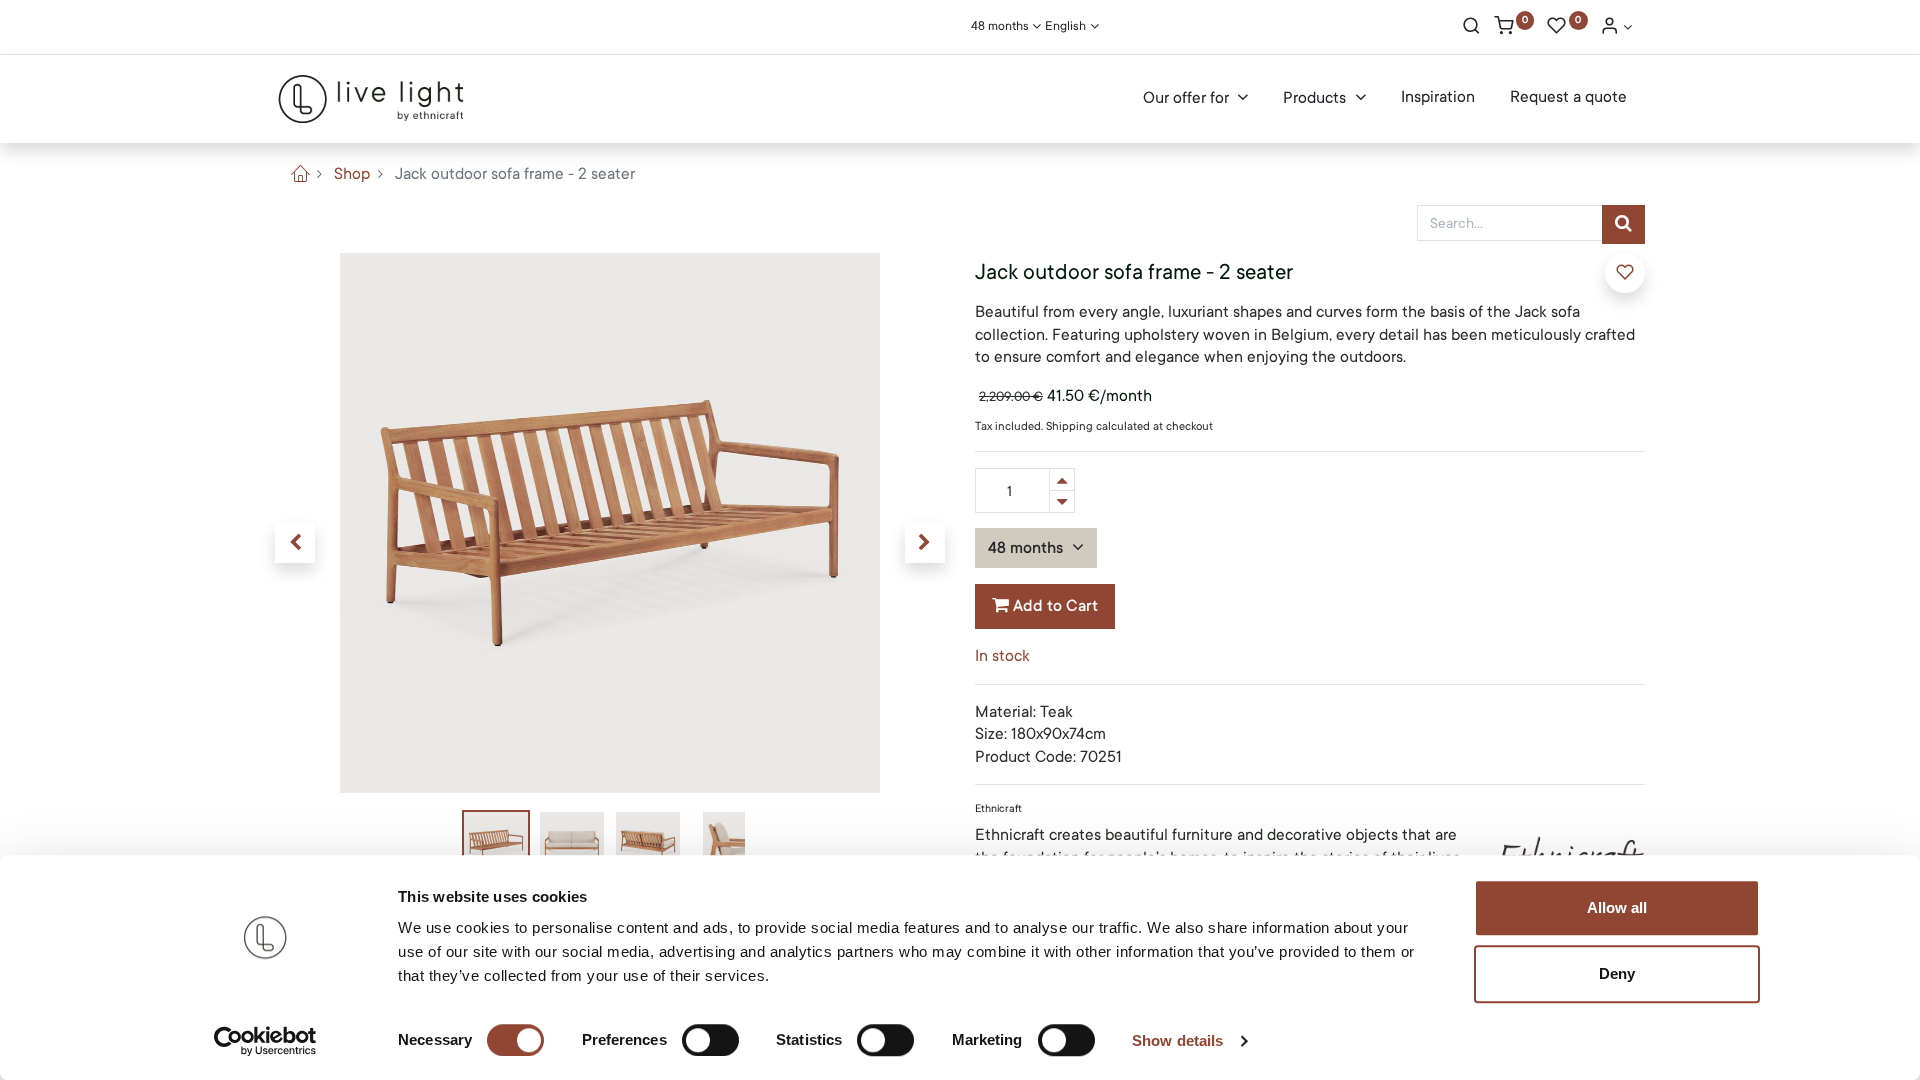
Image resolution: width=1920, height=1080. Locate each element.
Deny (1617, 973)
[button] (295, 543)
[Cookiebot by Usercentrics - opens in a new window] (265, 1041)
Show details (1177, 1040)
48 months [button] (1027, 548)
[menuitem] (1438, 98)
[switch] (710, 1040)
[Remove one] (1062, 501)
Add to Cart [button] (1053, 606)
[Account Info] (1616, 28)
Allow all (1617, 907)
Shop (352, 174)
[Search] (1471, 28)
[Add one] (1062, 479)
